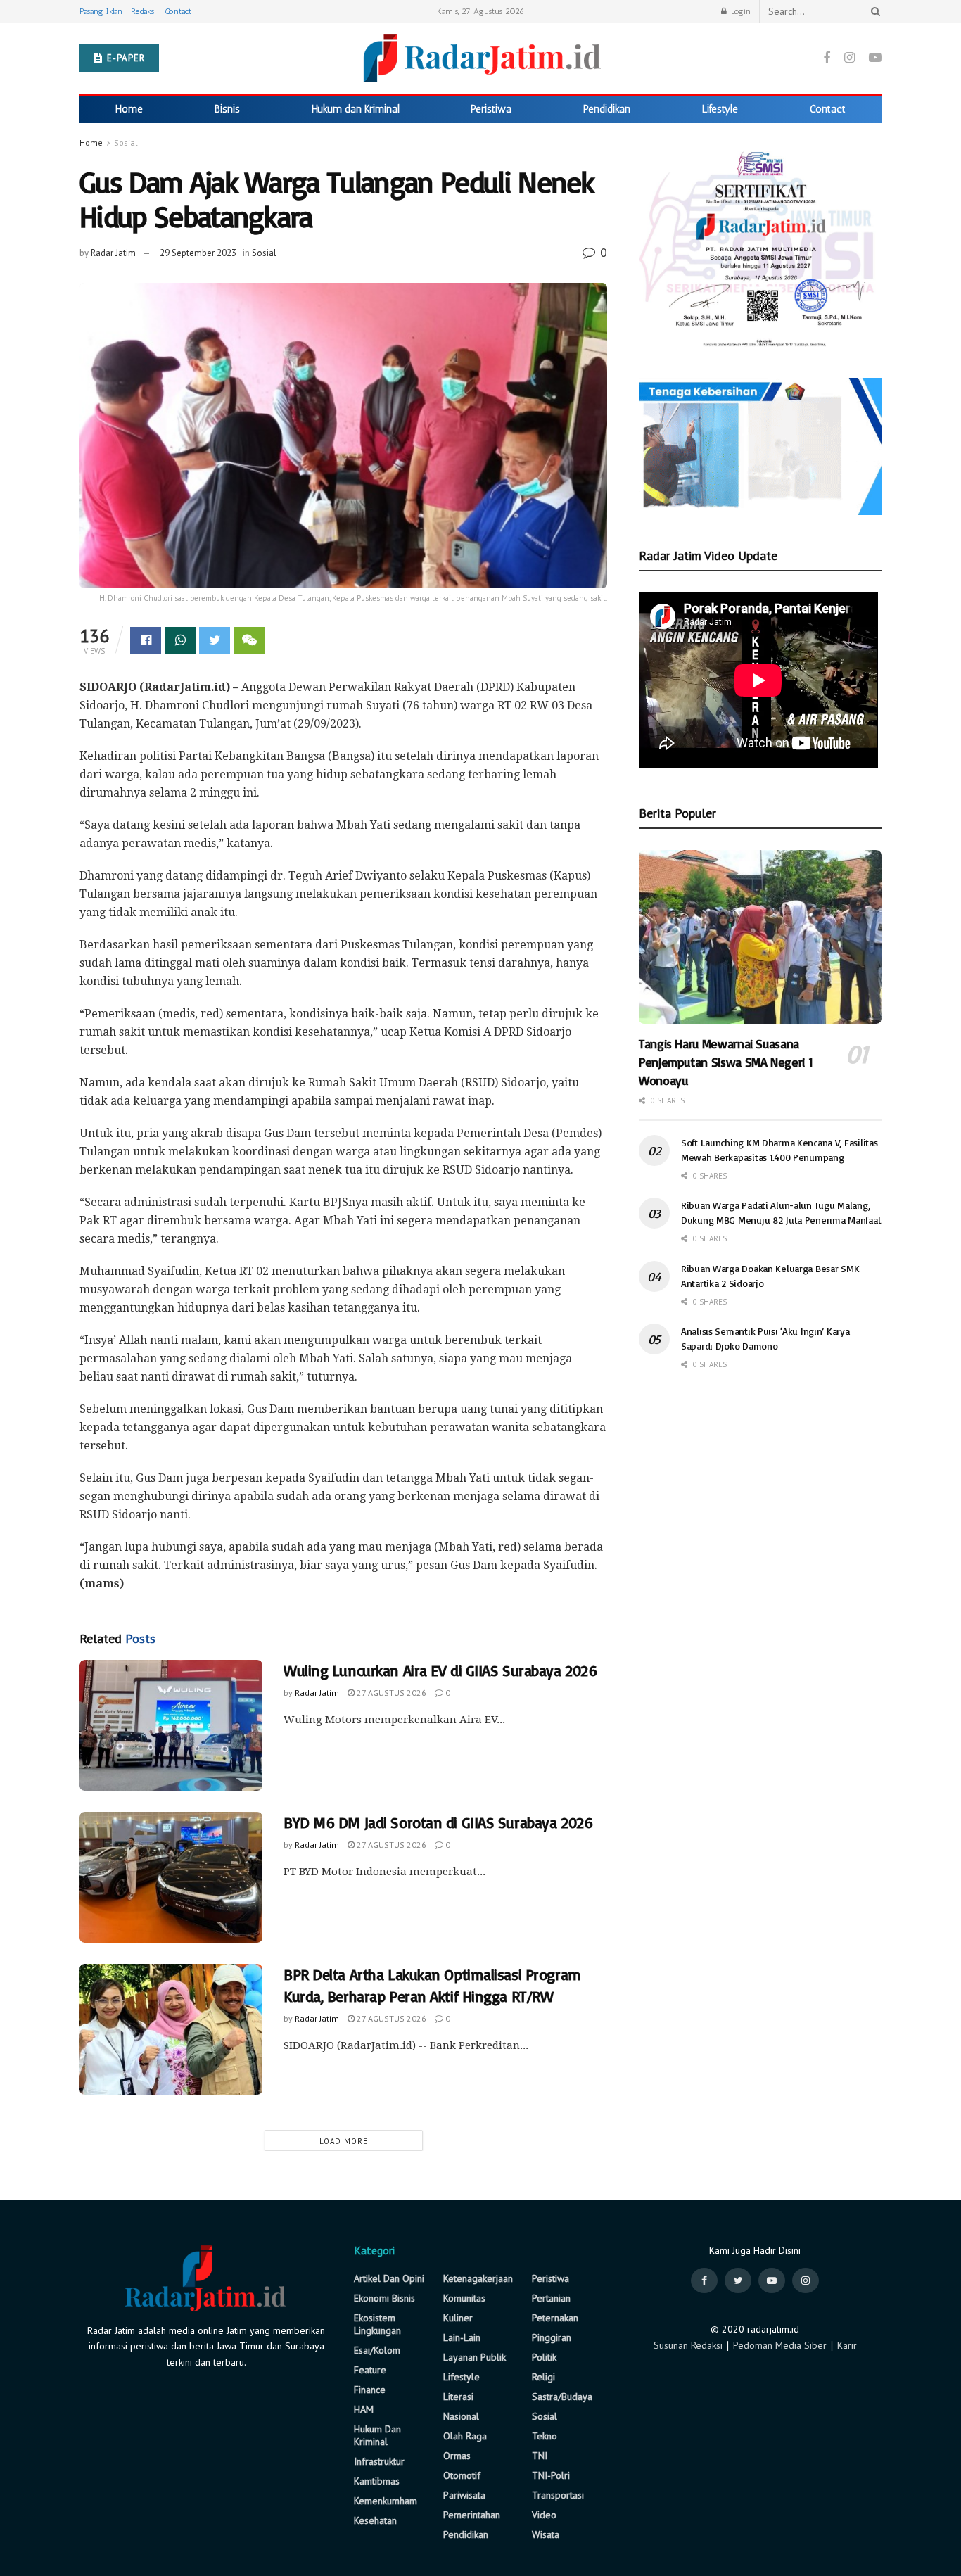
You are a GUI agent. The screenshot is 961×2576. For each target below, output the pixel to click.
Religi (543, 2377)
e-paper (125, 58)
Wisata (546, 2534)
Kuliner (458, 2318)
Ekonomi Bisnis (384, 2298)
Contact (178, 11)
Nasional (461, 2416)
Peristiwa (491, 109)
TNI (540, 2456)
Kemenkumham (386, 2501)
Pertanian (551, 2298)
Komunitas (464, 2298)
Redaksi (144, 11)
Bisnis (227, 109)
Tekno (545, 2436)
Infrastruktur (379, 2461)
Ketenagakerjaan (478, 2278)
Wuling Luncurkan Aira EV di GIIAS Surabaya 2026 (440, 1670)
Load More (344, 2141)
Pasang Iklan (101, 11)
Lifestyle (720, 109)
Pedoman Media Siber (780, 2345)
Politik (544, 2357)
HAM (364, 2409)
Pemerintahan (472, 2515)
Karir (847, 2345)
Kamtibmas (377, 2481)
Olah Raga (465, 2436)
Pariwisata (464, 2495)
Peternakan (555, 2318)
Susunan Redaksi (688, 2345)
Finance (370, 2390)
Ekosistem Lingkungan (377, 2324)
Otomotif (462, 2475)
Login (739, 11)
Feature (370, 2370)
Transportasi (558, 2495)
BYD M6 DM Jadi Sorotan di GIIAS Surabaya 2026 (438, 1822)
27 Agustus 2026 (390, 1693)
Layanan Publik (475, 2357)
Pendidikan (607, 109)
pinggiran (552, 2337)
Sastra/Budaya (562, 2397)
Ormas (457, 2456)
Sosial (126, 142)
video (544, 2515)
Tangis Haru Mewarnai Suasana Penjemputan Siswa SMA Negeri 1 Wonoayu (726, 1062)
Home (129, 109)
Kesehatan (375, 2520)
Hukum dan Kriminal (356, 109)
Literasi (458, 2397)
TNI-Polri (551, 2475)
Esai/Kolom (377, 2350)
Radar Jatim (113, 253)
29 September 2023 (198, 253)
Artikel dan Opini (389, 2278)
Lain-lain (462, 2337)
